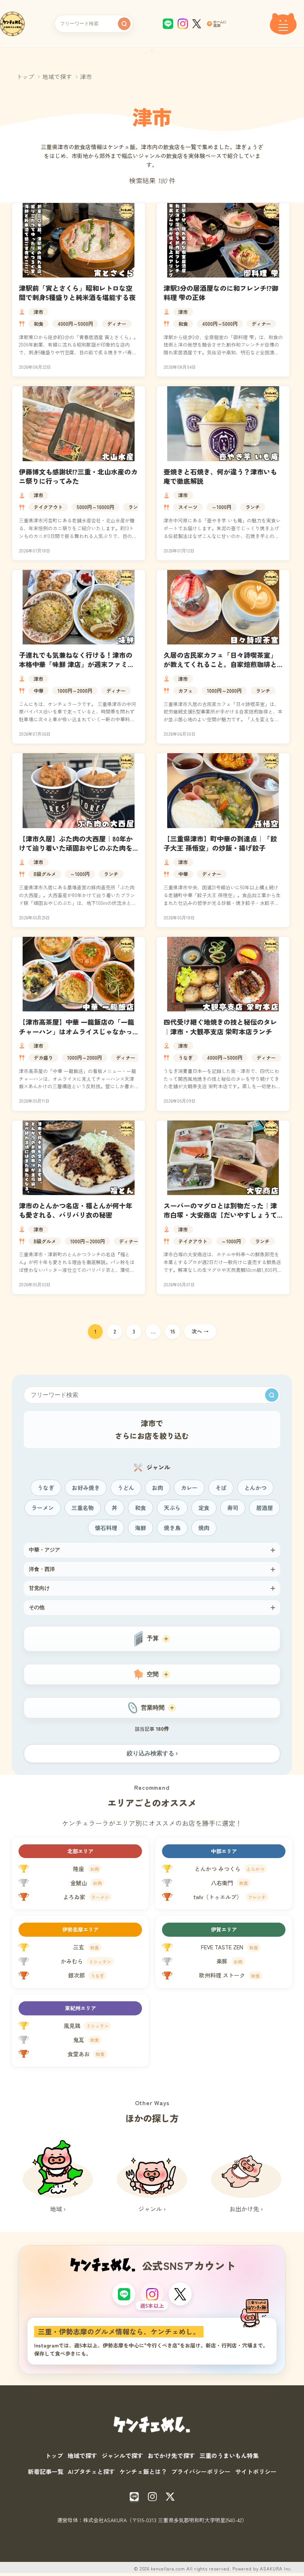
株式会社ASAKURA (105, 2520)
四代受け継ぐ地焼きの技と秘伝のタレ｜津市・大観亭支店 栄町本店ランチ (220, 1026)
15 (173, 1331)
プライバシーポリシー (201, 2471)
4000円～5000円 (75, 324)
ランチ (136, 507)
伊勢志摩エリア (80, 1929)
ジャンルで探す (122, 2455)
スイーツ (188, 507)
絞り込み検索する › (152, 1753)
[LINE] (124, 2294)
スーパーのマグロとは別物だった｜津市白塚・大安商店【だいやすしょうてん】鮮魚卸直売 (220, 1215)
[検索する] (124, 24)
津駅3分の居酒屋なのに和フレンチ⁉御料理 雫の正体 (221, 293)
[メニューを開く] (283, 24)
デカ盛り (43, 1058)
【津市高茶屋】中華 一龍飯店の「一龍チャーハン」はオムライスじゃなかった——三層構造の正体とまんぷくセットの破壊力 (77, 1036)
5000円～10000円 (95, 507)
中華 (39, 691)
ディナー (117, 324)
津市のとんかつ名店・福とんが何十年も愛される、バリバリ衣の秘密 (76, 1210)
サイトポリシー (256, 2471)
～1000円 (222, 507)
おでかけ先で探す (171, 2455)
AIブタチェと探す (91, 2471)
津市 (39, 312)
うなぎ (186, 1058)
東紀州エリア (80, 2008)
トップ (25, 76)
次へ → (200, 1331)
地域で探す (57, 76)
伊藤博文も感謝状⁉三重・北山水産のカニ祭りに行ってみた (78, 476)
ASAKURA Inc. (276, 2568)
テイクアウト (48, 507)
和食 (39, 324)
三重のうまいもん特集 (229, 2455)
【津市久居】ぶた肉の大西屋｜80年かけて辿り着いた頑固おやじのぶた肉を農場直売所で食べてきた (76, 848)
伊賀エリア (224, 1929)
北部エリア (80, 1851)
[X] (180, 2294)
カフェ (186, 691)
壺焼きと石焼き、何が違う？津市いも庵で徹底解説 (220, 476)
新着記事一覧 (46, 2471)
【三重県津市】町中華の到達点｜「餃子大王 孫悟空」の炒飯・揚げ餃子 (220, 843)
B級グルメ (45, 874)
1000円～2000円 (75, 691)
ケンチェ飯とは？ (143, 2471)
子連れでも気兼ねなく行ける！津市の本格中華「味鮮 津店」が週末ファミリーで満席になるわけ (77, 664)
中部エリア (224, 1851)
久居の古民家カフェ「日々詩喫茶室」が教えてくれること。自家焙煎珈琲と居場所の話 (220, 664)
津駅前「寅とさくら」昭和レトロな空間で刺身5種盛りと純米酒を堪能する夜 (77, 293)
